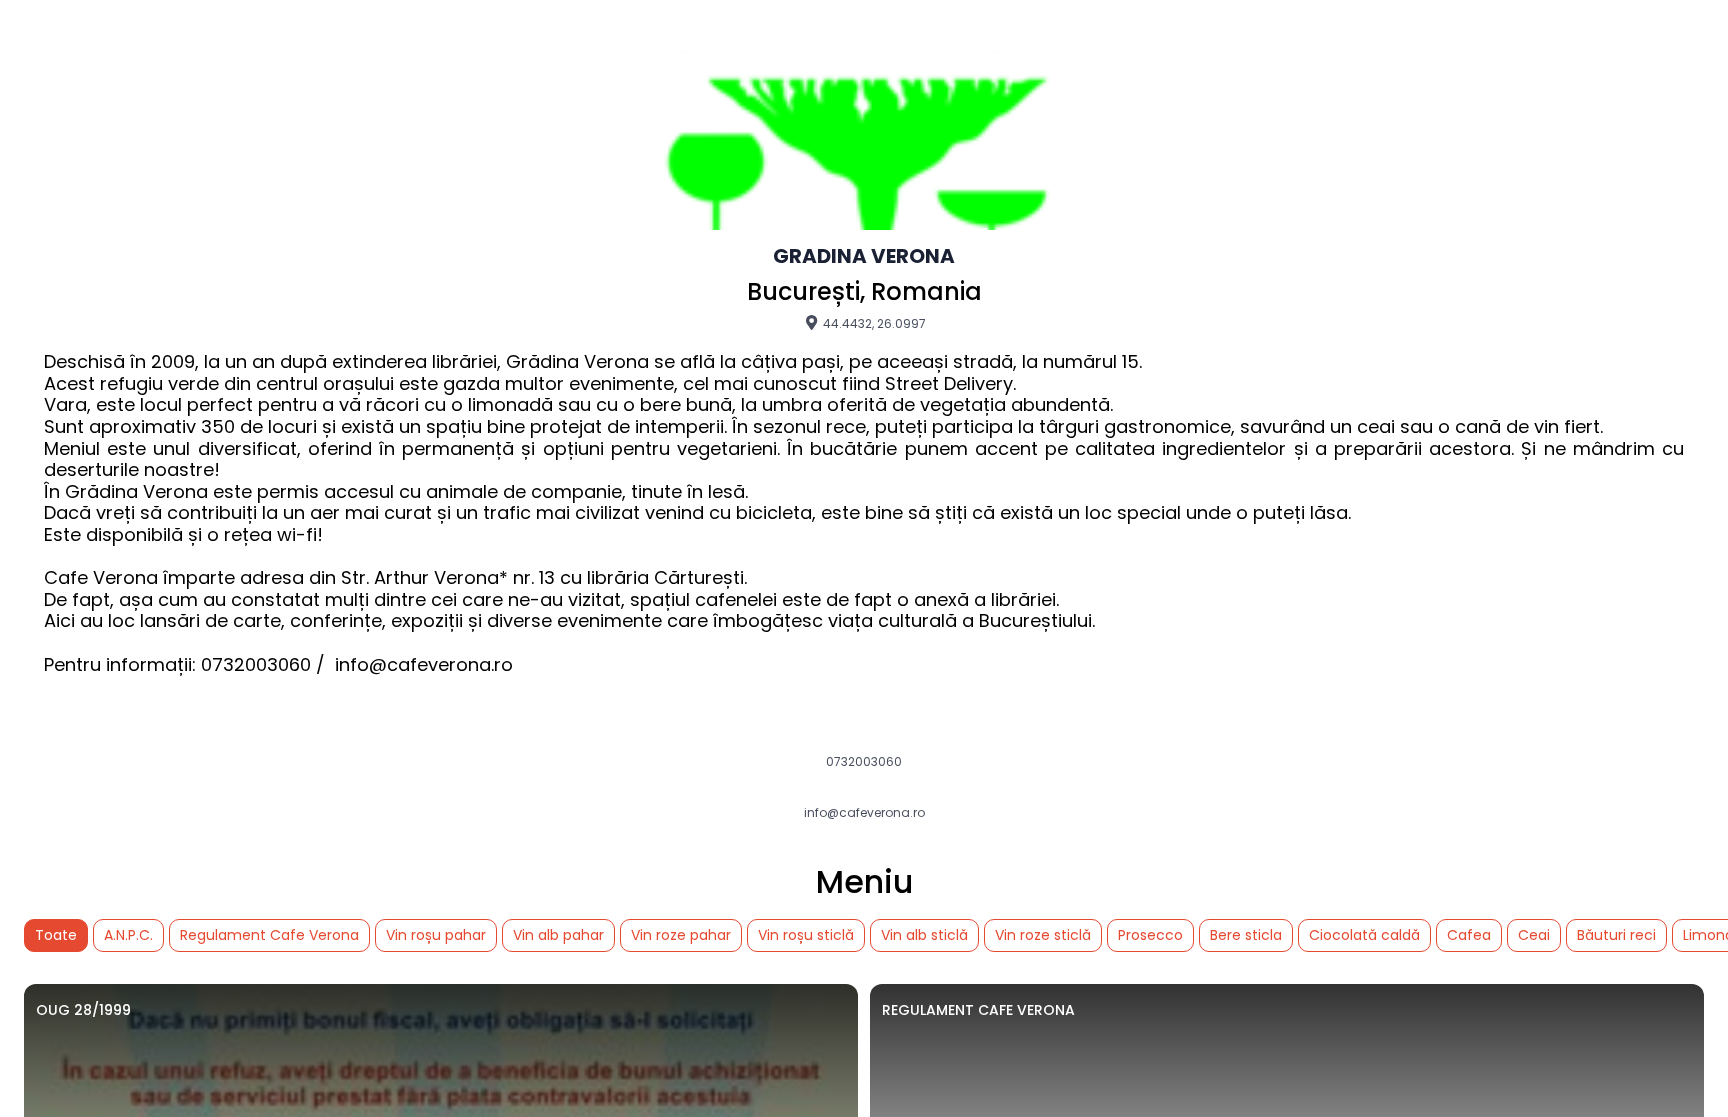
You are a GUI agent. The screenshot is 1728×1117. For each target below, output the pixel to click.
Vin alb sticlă (924, 935)
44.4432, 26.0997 (873, 323)
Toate (56, 935)
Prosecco (1150, 935)
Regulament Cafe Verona (269, 935)
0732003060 (864, 762)
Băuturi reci (1616, 935)
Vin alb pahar (558, 935)
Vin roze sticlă (1043, 935)
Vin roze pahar (681, 935)
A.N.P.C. (128, 935)
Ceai (1534, 935)
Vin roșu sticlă (806, 935)
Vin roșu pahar (436, 935)
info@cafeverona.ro (864, 813)
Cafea (1469, 935)
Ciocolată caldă (1364, 935)
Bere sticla (1246, 935)
